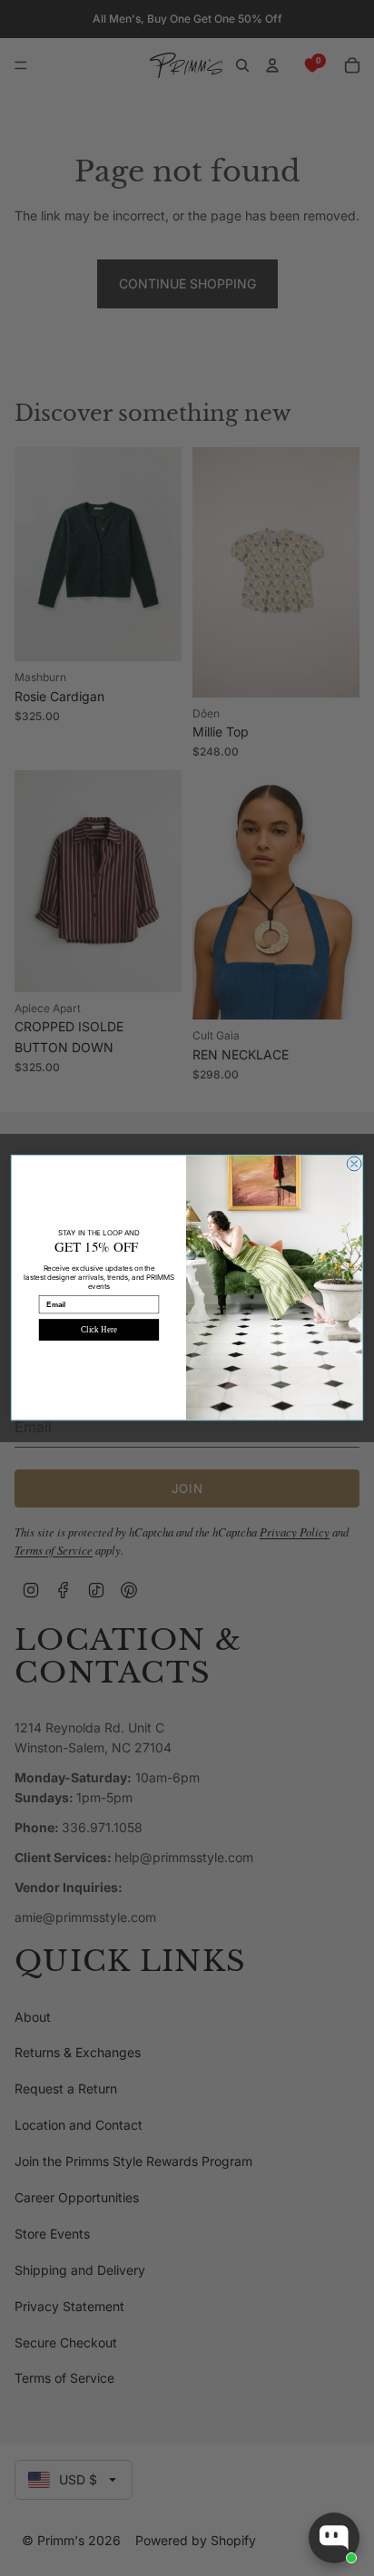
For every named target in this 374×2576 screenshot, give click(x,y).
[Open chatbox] (334, 2538)
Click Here (98, 1330)
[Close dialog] (354, 1164)
